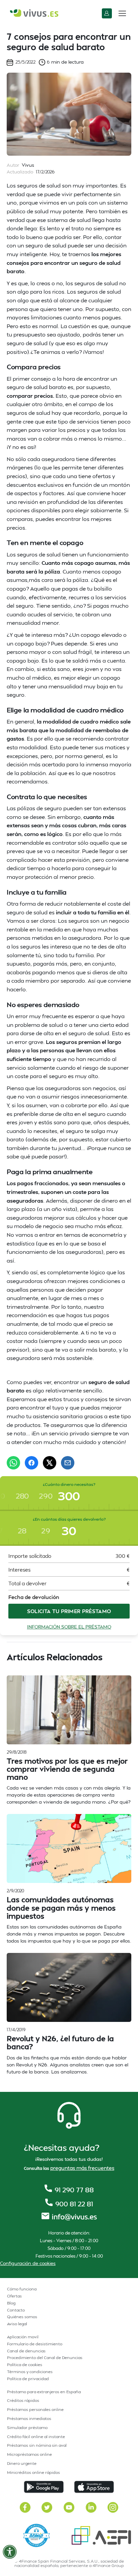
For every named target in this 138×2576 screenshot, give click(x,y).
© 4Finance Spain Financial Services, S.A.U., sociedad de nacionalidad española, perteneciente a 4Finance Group (69, 2563)
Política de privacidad (28, 2379)
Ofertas (14, 2296)
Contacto (16, 2310)
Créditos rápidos (23, 2400)
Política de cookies (25, 2365)
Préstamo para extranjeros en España (44, 2392)
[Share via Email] (68, 1463)
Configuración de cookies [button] (28, 2263)
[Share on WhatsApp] (13, 1463)
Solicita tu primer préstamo (69, 1611)
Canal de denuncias (26, 2351)
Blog (11, 2303)
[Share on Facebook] (31, 1463)
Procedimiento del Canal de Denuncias (45, 2358)
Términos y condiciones (30, 2372)
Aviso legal (17, 2324)
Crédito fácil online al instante (36, 2437)
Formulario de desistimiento (35, 2344)
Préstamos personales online (35, 2409)
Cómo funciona (22, 2289)
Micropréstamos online (29, 2454)
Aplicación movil (23, 2337)
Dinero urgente (22, 2463)
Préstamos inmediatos (29, 2418)
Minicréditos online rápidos (33, 2472)
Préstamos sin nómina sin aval (37, 2445)
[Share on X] (50, 1463)
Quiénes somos (22, 2317)
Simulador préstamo (27, 2428)
